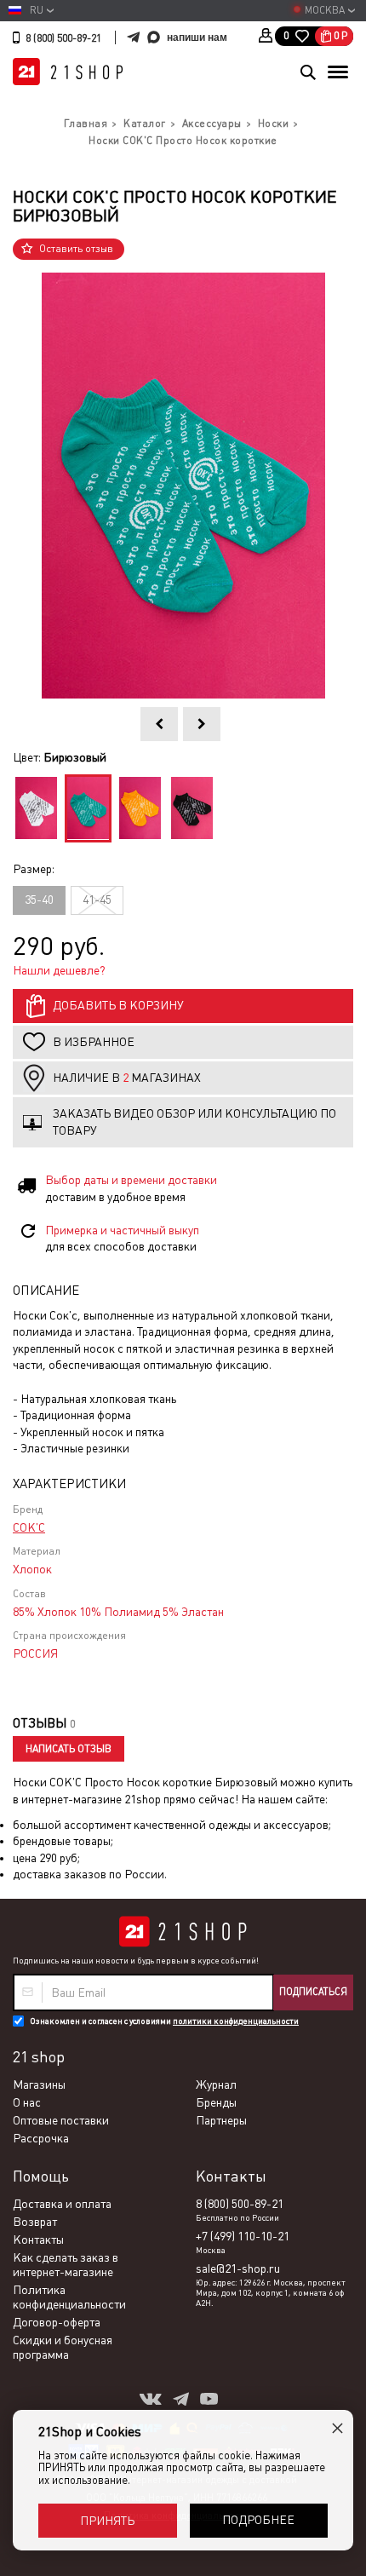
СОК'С (29, 1527)
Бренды (216, 2102)
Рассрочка (41, 2138)
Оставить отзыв (76, 249)
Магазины (39, 2084)
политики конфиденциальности (236, 2021)
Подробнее (258, 2520)
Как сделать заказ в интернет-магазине (66, 2265)
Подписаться (313, 1992)
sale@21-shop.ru (238, 2268)
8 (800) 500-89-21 (63, 38)
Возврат (35, 2222)
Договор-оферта (57, 2322)
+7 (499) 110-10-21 (243, 2236)
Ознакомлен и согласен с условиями (164, 2021)
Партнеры (221, 2120)
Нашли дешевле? (59, 970)
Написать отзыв (69, 1749)
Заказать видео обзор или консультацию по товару (194, 1122)
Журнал (216, 2084)
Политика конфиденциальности (69, 2297)
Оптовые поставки (61, 2120)
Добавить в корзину (118, 1005)
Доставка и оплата (62, 2204)
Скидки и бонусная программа (63, 2347)
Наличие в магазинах (127, 1078)
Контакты (38, 2240)
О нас (27, 2102)
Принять (107, 2521)
